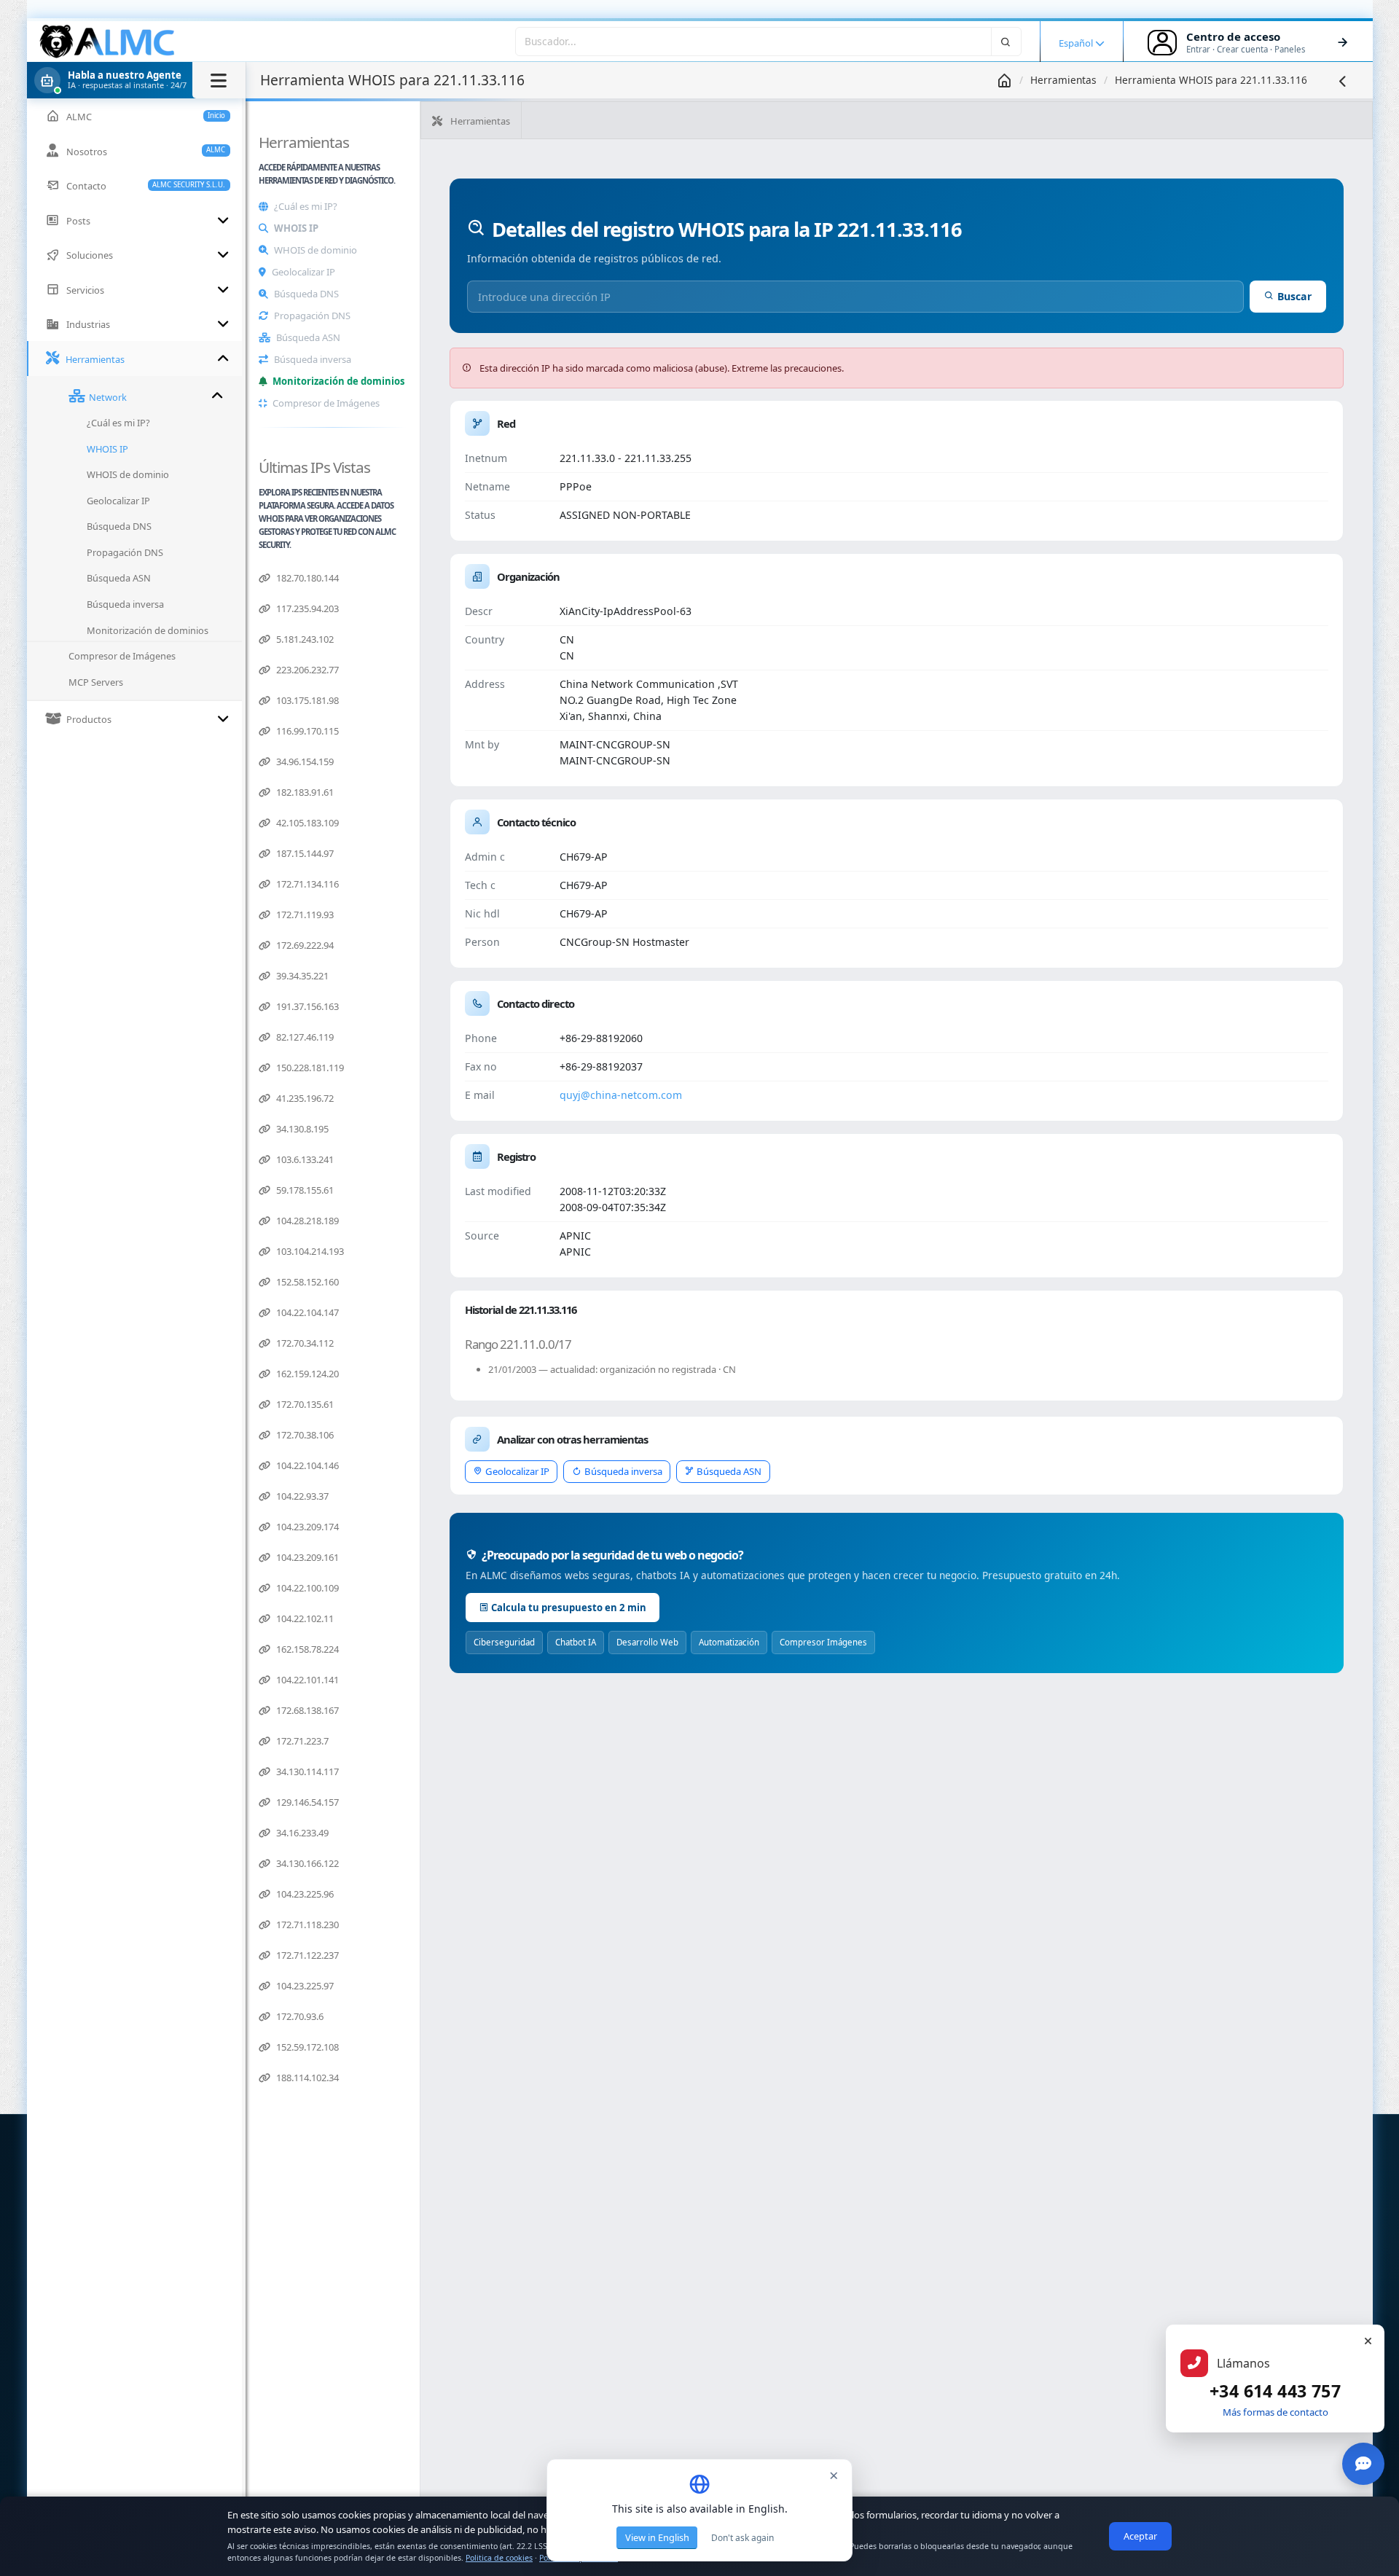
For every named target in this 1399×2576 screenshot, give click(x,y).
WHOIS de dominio (316, 250)
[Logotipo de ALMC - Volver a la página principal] (108, 42)
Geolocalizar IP (303, 272)
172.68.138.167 (306, 1710)
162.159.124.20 (306, 1374)
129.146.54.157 (306, 1802)
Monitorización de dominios (338, 381)
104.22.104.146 (306, 1465)
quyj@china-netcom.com (621, 1095)
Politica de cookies (499, 2558)
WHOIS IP (296, 228)
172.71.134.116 (306, 884)
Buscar (1294, 296)
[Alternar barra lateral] (219, 80)
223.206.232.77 (306, 670)
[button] (136, 80)
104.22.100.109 (306, 1588)
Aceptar (1140, 2536)
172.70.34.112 (304, 1343)
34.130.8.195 (301, 1129)
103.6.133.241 (304, 1159)
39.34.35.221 (301, 976)
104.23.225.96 (304, 1894)
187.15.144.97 (304, 853)
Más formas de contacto (1275, 2412)
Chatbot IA (576, 1642)
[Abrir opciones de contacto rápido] (1363, 2464)
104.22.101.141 (306, 1680)
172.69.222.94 (304, 945)
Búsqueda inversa (313, 359)
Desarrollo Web (647, 1642)
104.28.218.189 (306, 1221)
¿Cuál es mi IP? (306, 206)
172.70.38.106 (304, 1435)
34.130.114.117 (306, 1772)
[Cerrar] (1368, 2341)
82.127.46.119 (304, 1037)
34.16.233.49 (301, 1833)
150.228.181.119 (309, 1068)
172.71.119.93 (304, 915)
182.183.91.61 (304, 792)
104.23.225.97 (304, 1986)
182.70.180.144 (306, 578)
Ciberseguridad (504, 1642)
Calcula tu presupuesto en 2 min (569, 1608)
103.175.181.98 (306, 700)
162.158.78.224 (306, 1649)
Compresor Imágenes (823, 1642)
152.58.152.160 (306, 1282)
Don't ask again (742, 2538)
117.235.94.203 (306, 608)
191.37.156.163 (306, 1006)
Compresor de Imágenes (326, 403)
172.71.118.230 (306, 1925)
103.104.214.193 (309, 1251)
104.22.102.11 (304, 1618)
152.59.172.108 (306, 2047)
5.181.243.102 (304, 639)
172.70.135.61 (304, 1404)
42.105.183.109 (306, 823)
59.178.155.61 (304, 1190)
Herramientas (1063, 80)
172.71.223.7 (301, 1741)
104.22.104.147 (306, 1312)
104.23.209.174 (306, 1527)
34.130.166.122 (306, 1863)
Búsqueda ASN (308, 337)
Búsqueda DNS (306, 294)
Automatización (729, 1642)
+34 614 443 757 (1275, 2391)
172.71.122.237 (306, 1955)
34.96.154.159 (304, 762)
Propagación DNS (312, 316)
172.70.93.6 (299, 2016)
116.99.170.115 (306, 731)
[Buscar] (1006, 41)
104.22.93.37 (301, 1496)
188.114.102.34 (306, 2078)
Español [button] (1077, 43)
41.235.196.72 (304, 1098)
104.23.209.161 (306, 1557)
